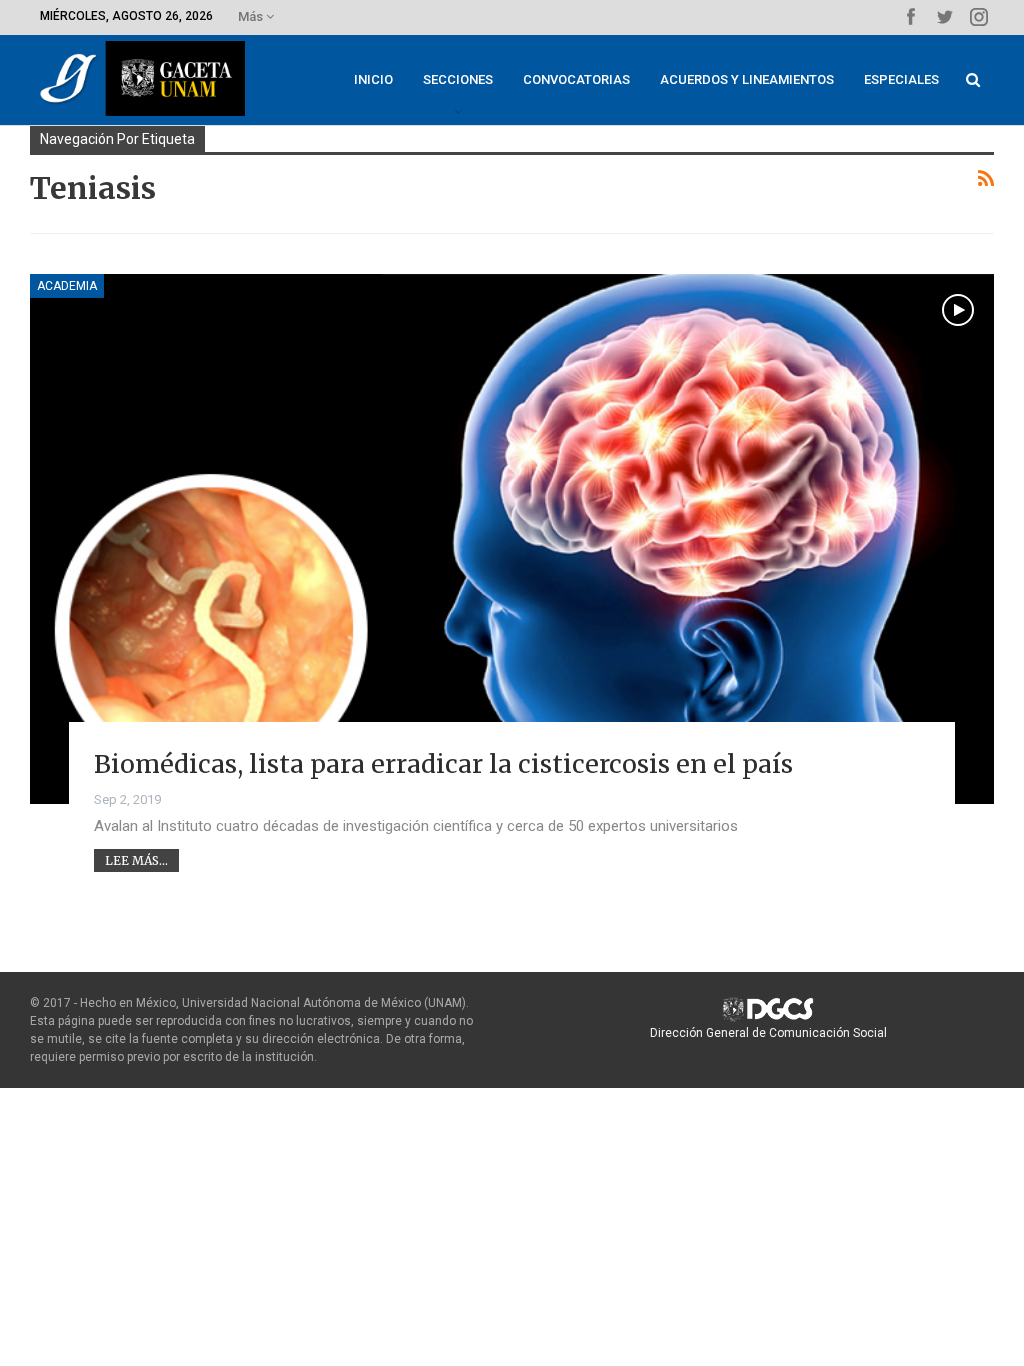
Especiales (901, 79)
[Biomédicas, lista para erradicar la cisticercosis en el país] (512, 539)
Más (252, 16)
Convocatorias (576, 79)
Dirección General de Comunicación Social (768, 1033)
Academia (67, 286)
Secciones (458, 79)
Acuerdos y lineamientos (747, 79)
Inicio (373, 79)
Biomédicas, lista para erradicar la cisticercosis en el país (443, 764)
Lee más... (136, 860)
